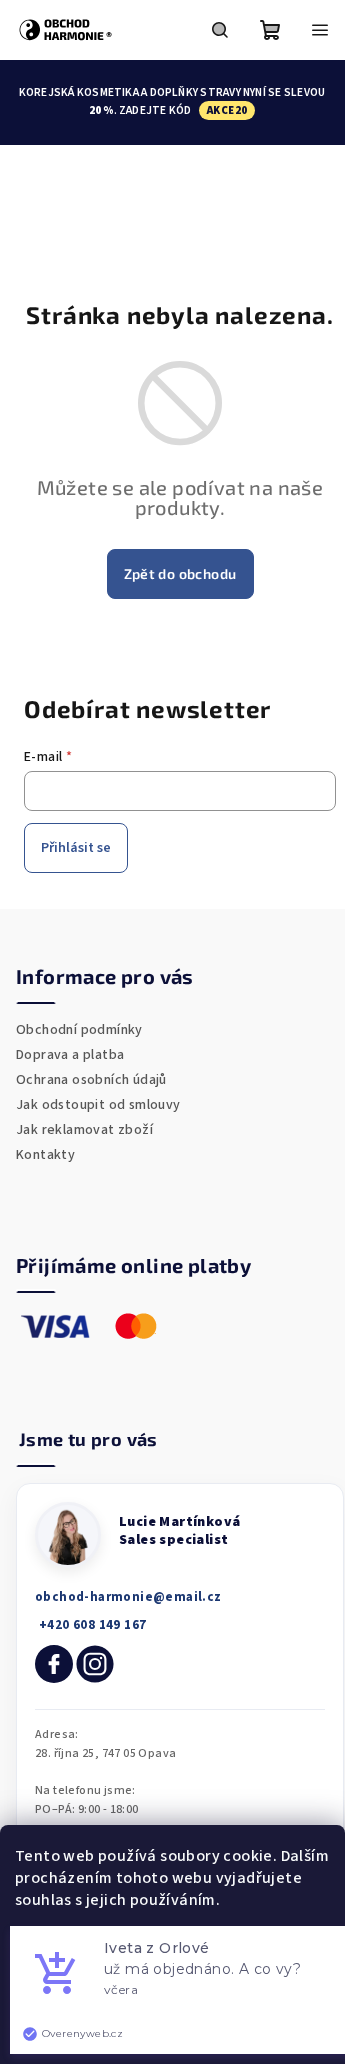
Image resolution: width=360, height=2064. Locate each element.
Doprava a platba (70, 1055)
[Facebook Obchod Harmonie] (54, 1664)
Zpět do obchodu (180, 573)
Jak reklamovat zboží (84, 1130)
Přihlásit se (76, 848)
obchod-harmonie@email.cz (128, 1597)
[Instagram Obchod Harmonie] (95, 1664)
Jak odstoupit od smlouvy (98, 1105)
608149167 (90, 1625)
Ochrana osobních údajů (91, 1080)
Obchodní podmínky (79, 1030)
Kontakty (45, 1155)
